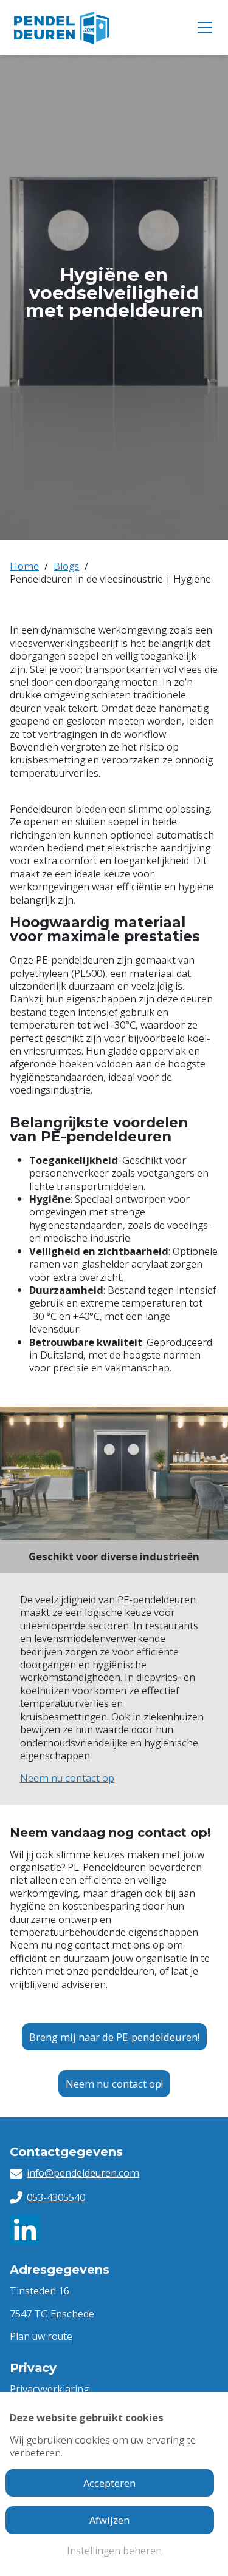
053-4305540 (56, 2197)
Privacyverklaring (49, 2389)
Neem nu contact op (67, 1778)
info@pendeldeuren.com (83, 2173)
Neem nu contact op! (114, 2084)
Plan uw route (41, 2336)
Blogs (66, 566)
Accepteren (109, 2483)
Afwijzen (109, 2520)
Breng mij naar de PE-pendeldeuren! (114, 2037)
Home (24, 566)
